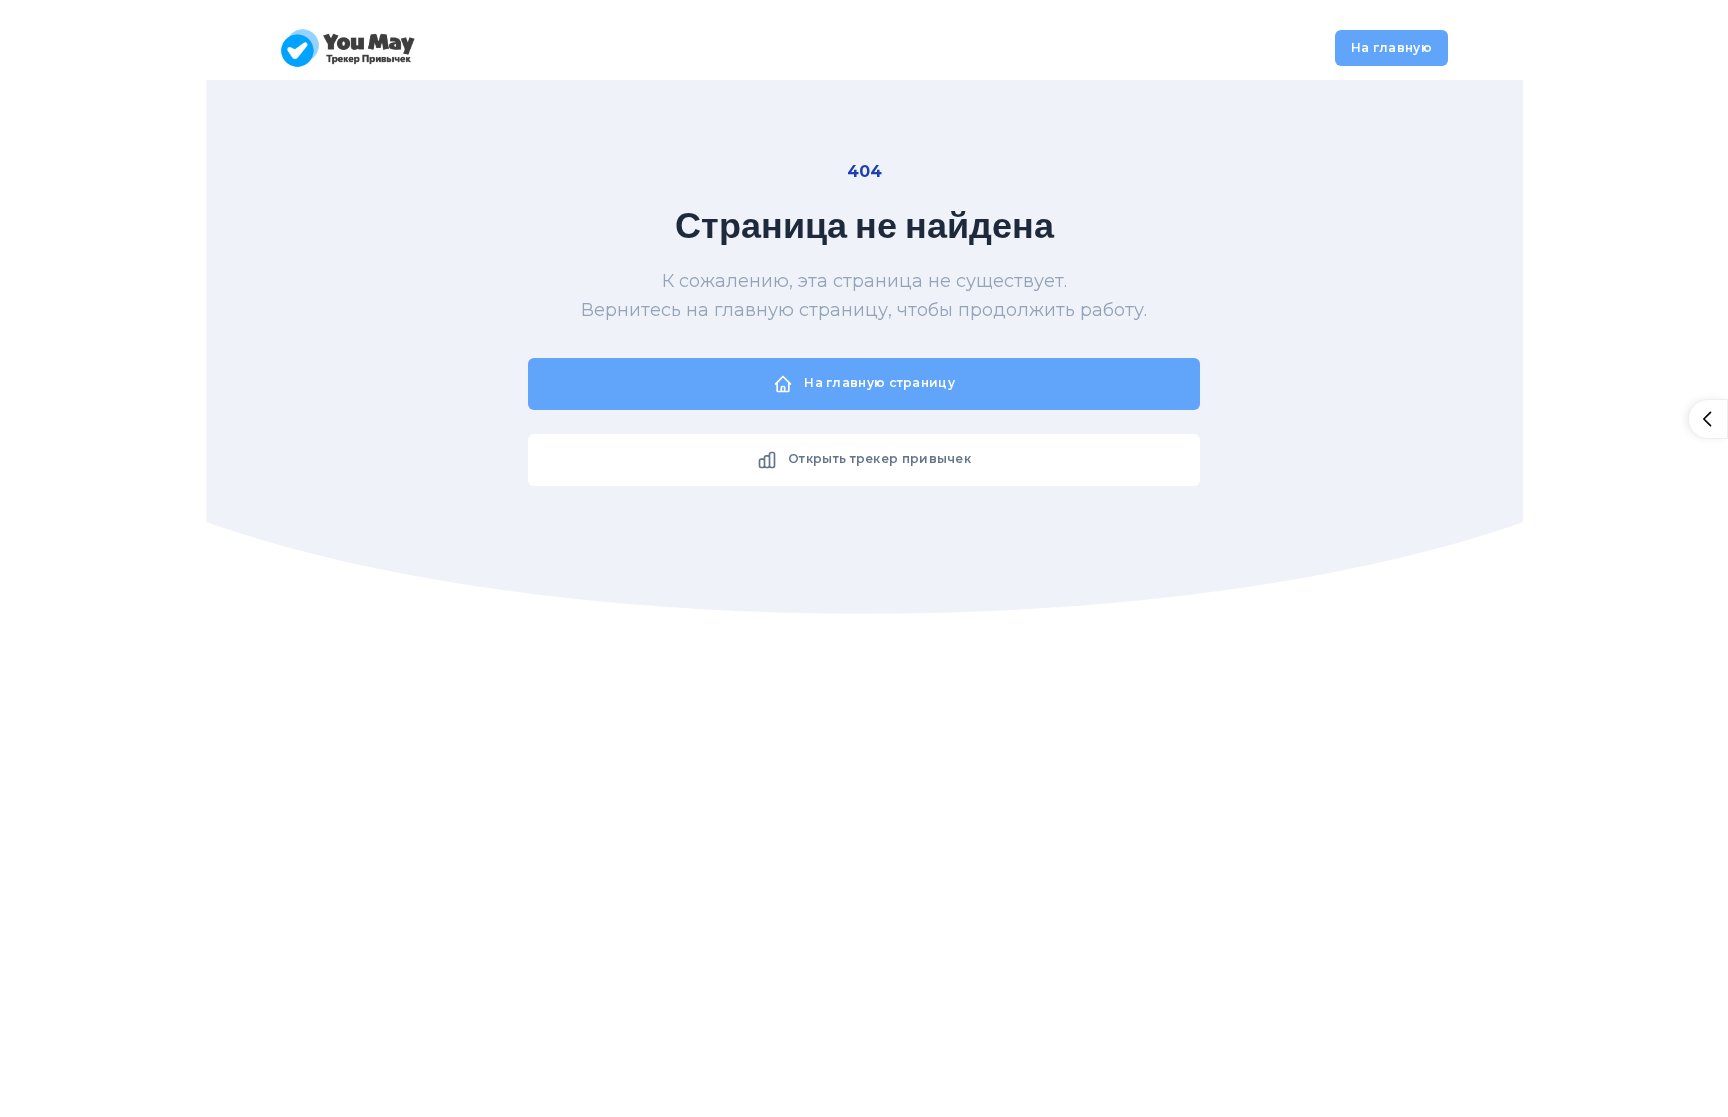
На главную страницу (878, 382)
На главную (1391, 47)
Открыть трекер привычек (878, 458)
